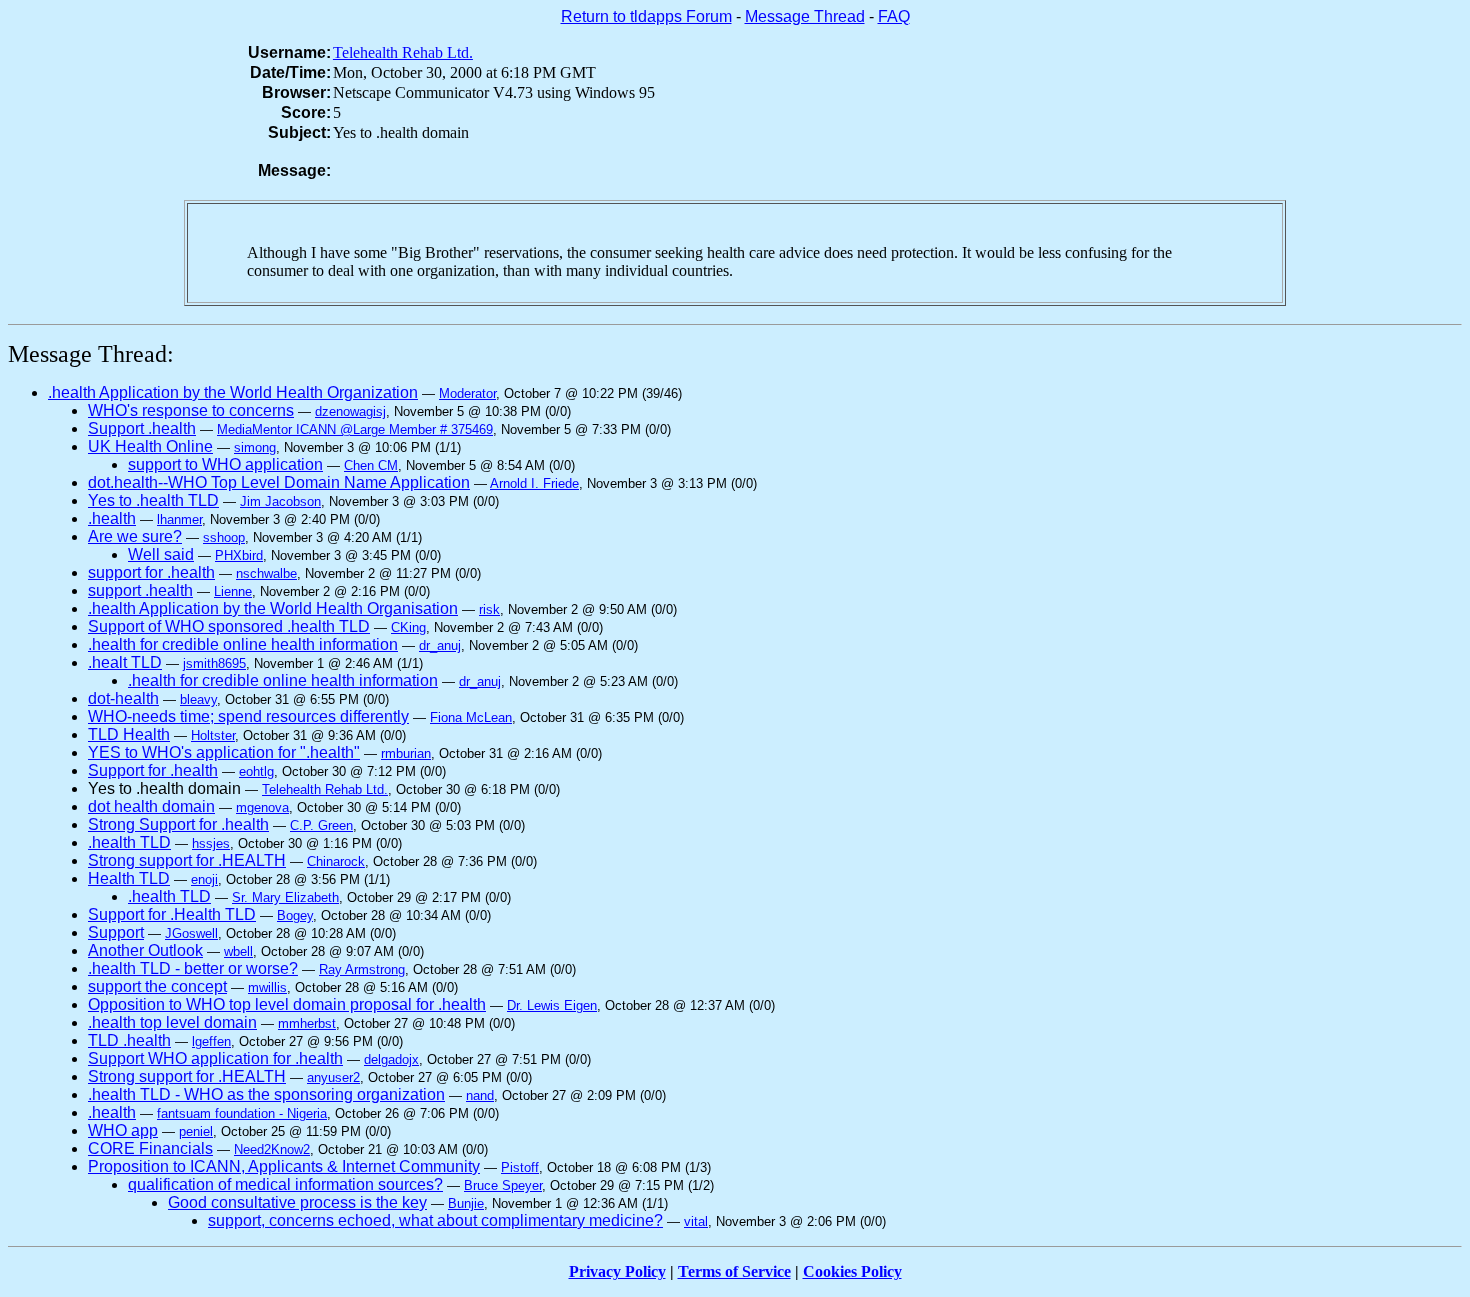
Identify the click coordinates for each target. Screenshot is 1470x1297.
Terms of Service (734, 1271)
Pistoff (520, 1167)
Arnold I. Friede (534, 483)
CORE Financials (150, 1148)
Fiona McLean (471, 717)
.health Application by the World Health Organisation (273, 608)
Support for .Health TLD (172, 914)
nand (480, 1095)
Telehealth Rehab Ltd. (403, 52)
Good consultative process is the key (297, 1202)
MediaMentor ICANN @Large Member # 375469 (355, 429)
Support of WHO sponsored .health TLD (229, 626)
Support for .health (153, 770)
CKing (408, 627)
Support (116, 932)
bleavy (198, 699)
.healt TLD (125, 662)
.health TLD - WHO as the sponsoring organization (266, 1094)
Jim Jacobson (280, 501)
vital (696, 1221)
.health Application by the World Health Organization (233, 392)
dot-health (123, 698)
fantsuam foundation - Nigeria (242, 1113)
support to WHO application (225, 464)
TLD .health (129, 1040)
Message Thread (805, 16)
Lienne (233, 591)
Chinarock (336, 861)
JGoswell (191, 933)
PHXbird (239, 555)
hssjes (211, 843)
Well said (161, 554)
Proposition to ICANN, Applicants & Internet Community (284, 1166)
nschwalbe (266, 573)
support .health (140, 590)
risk (489, 609)
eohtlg (256, 771)
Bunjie (466, 1203)
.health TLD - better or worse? (193, 968)
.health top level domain (172, 1022)
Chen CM (371, 465)
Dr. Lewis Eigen (552, 1005)
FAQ (894, 16)
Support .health (142, 428)
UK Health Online (150, 446)
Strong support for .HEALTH (187, 860)
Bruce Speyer (503, 1185)
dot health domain (151, 806)
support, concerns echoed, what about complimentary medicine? (435, 1220)
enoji (204, 879)
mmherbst (307, 1023)
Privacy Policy (617, 1271)
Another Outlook (145, 950)
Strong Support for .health (178, 824)
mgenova (262, 807)
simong (255, 447)
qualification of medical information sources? (285, 1184)
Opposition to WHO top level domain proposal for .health (287, 1004)
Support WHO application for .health (215, 1058)
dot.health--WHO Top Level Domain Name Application (279, 482)
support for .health (151, 572)
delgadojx (391, 1059)
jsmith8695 (214, 663)
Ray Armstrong (362, 969)
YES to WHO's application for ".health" (224, 752)
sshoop (224, 537)
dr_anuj (440, 645)
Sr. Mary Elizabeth (285, 897)
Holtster (213, 735)
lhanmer (179, 519)
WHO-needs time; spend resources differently (248, 716)
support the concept (157, 986)
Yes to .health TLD (153, 500)
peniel (196, 1131)
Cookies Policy (852, 1271)
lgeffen (211, 1041)
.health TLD (129, 842)
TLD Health (129, 734)
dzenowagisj (350, 411)
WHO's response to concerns (191, 410)
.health (112, 518)
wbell (238, 951)
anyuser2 (333, 1077)
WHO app (123, 1130)
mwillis (267, 987)
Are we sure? (135, 536)
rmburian (406, 753)
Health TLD (129, 878)
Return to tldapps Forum (646, 16)
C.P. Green (321, 825)
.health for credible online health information (243, 644)
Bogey (295, 915)
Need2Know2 (272, 1149)
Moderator (467, 393)
